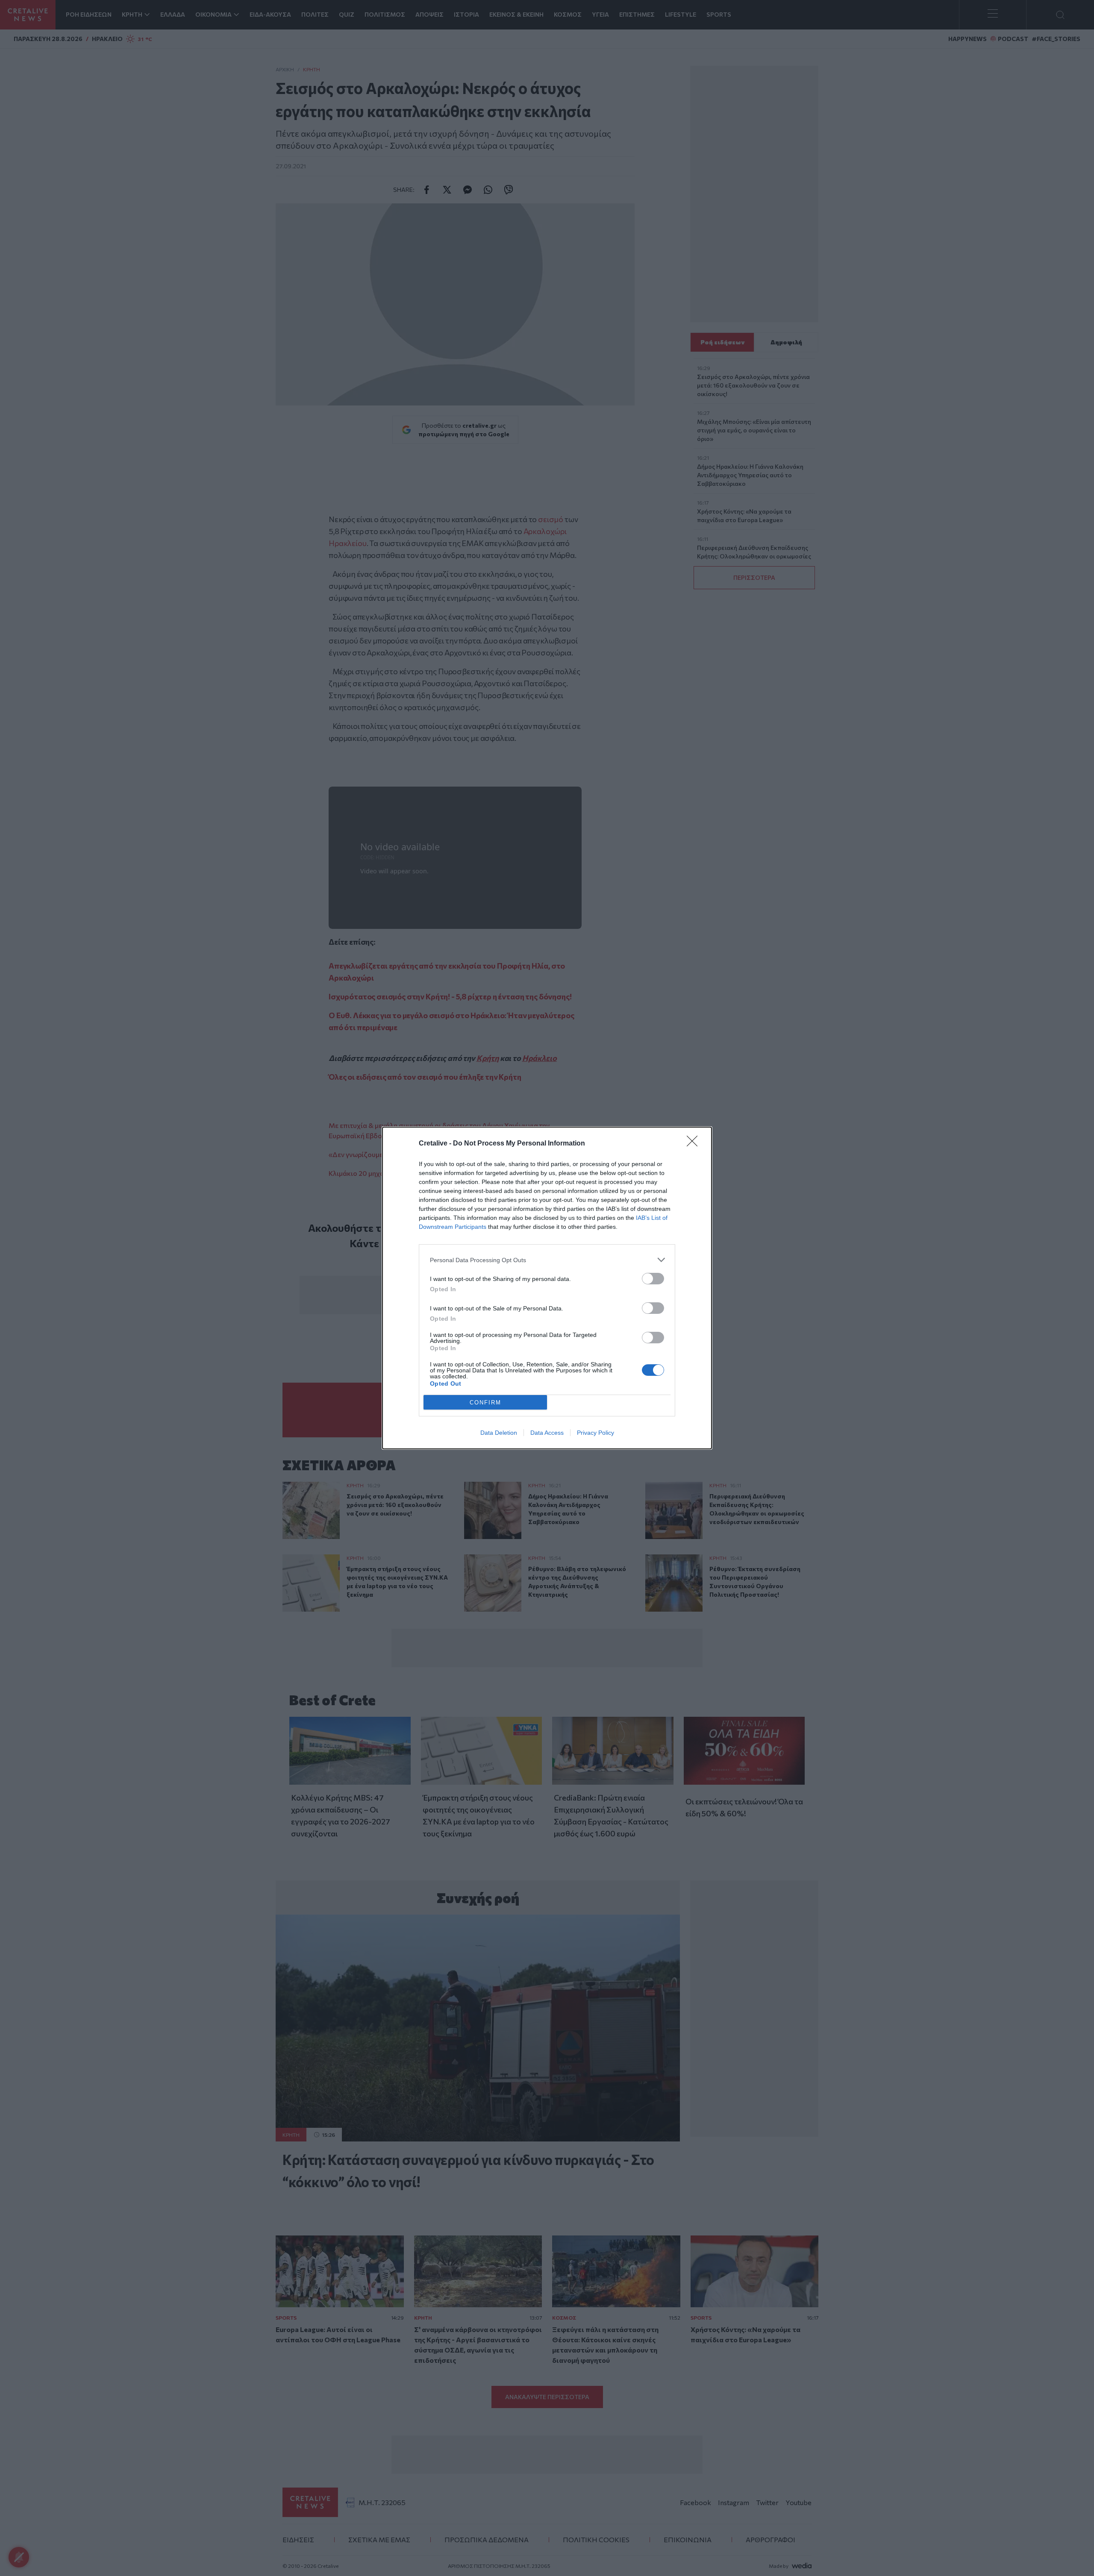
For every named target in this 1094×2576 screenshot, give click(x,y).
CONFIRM (485, 1403)
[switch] (653, 1279)
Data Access (547, 1433)
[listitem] (547, 1260)
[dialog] (547, 1288)
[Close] (695, 1144)
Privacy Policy (596, 1433)
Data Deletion (499, 1433)
